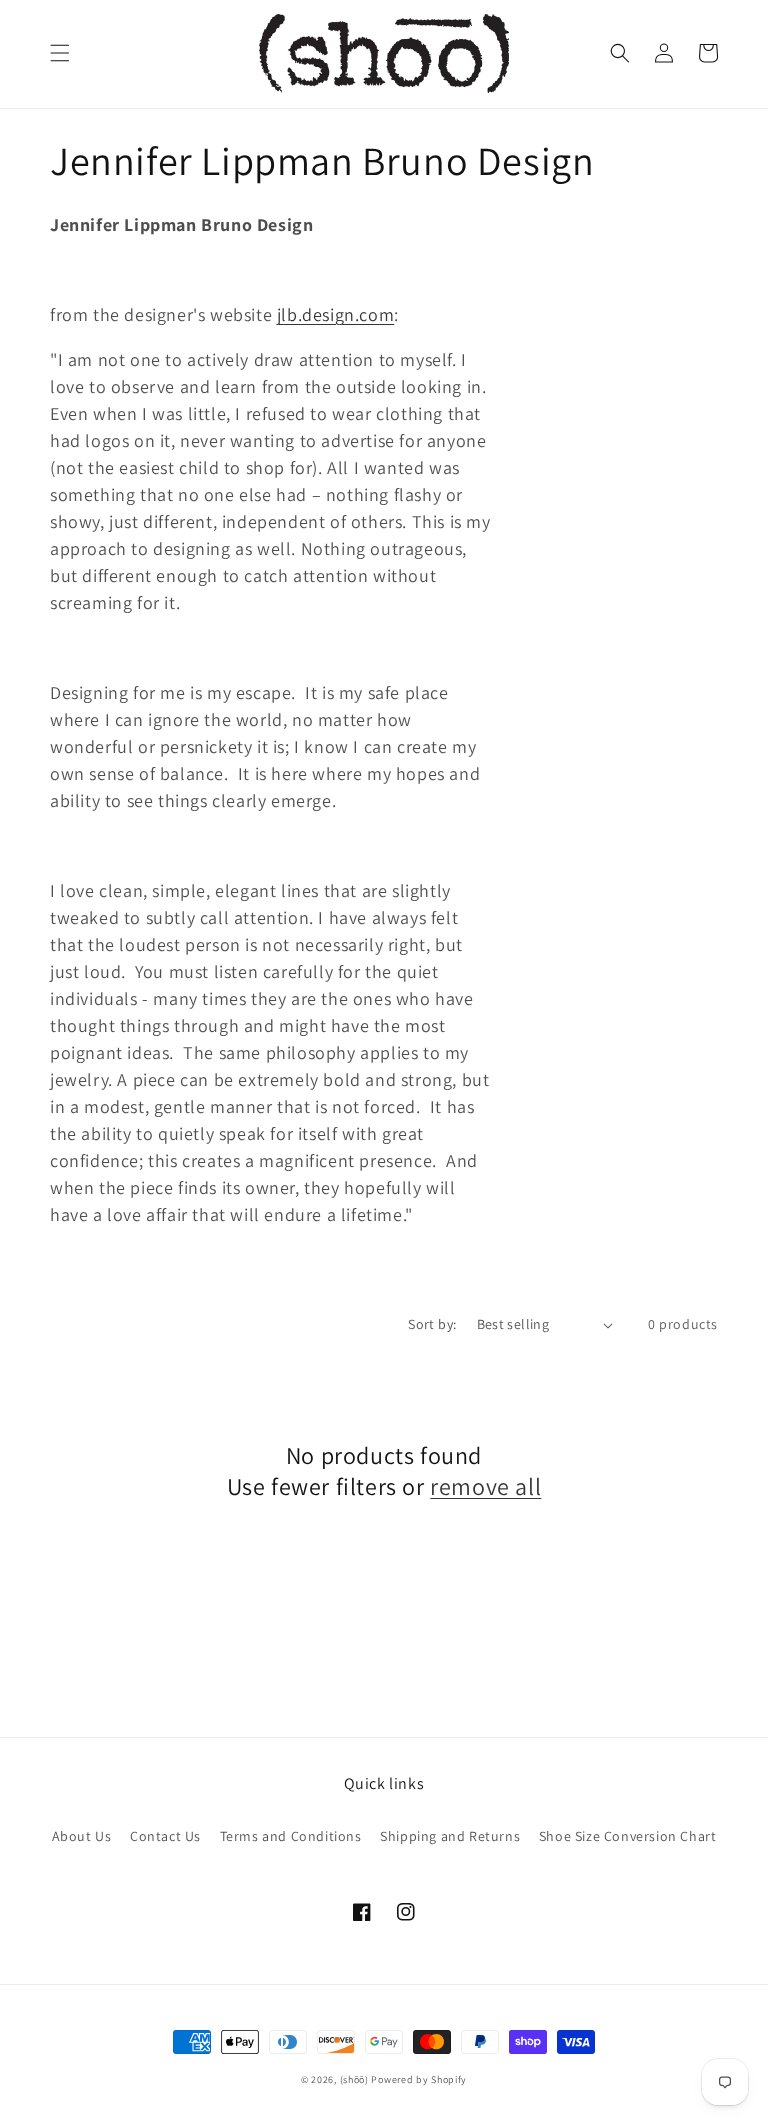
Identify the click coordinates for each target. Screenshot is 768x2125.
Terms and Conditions (291, 1836)
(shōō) (356, 2079)
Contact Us (165, 1836)
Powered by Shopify (419, 2079)
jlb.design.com (335, 314)
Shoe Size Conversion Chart (628, 1836)
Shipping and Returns (450, 1836)
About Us (82, 1836)
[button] (60, 53)
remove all (485, 1486)
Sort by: (432, 1324)
